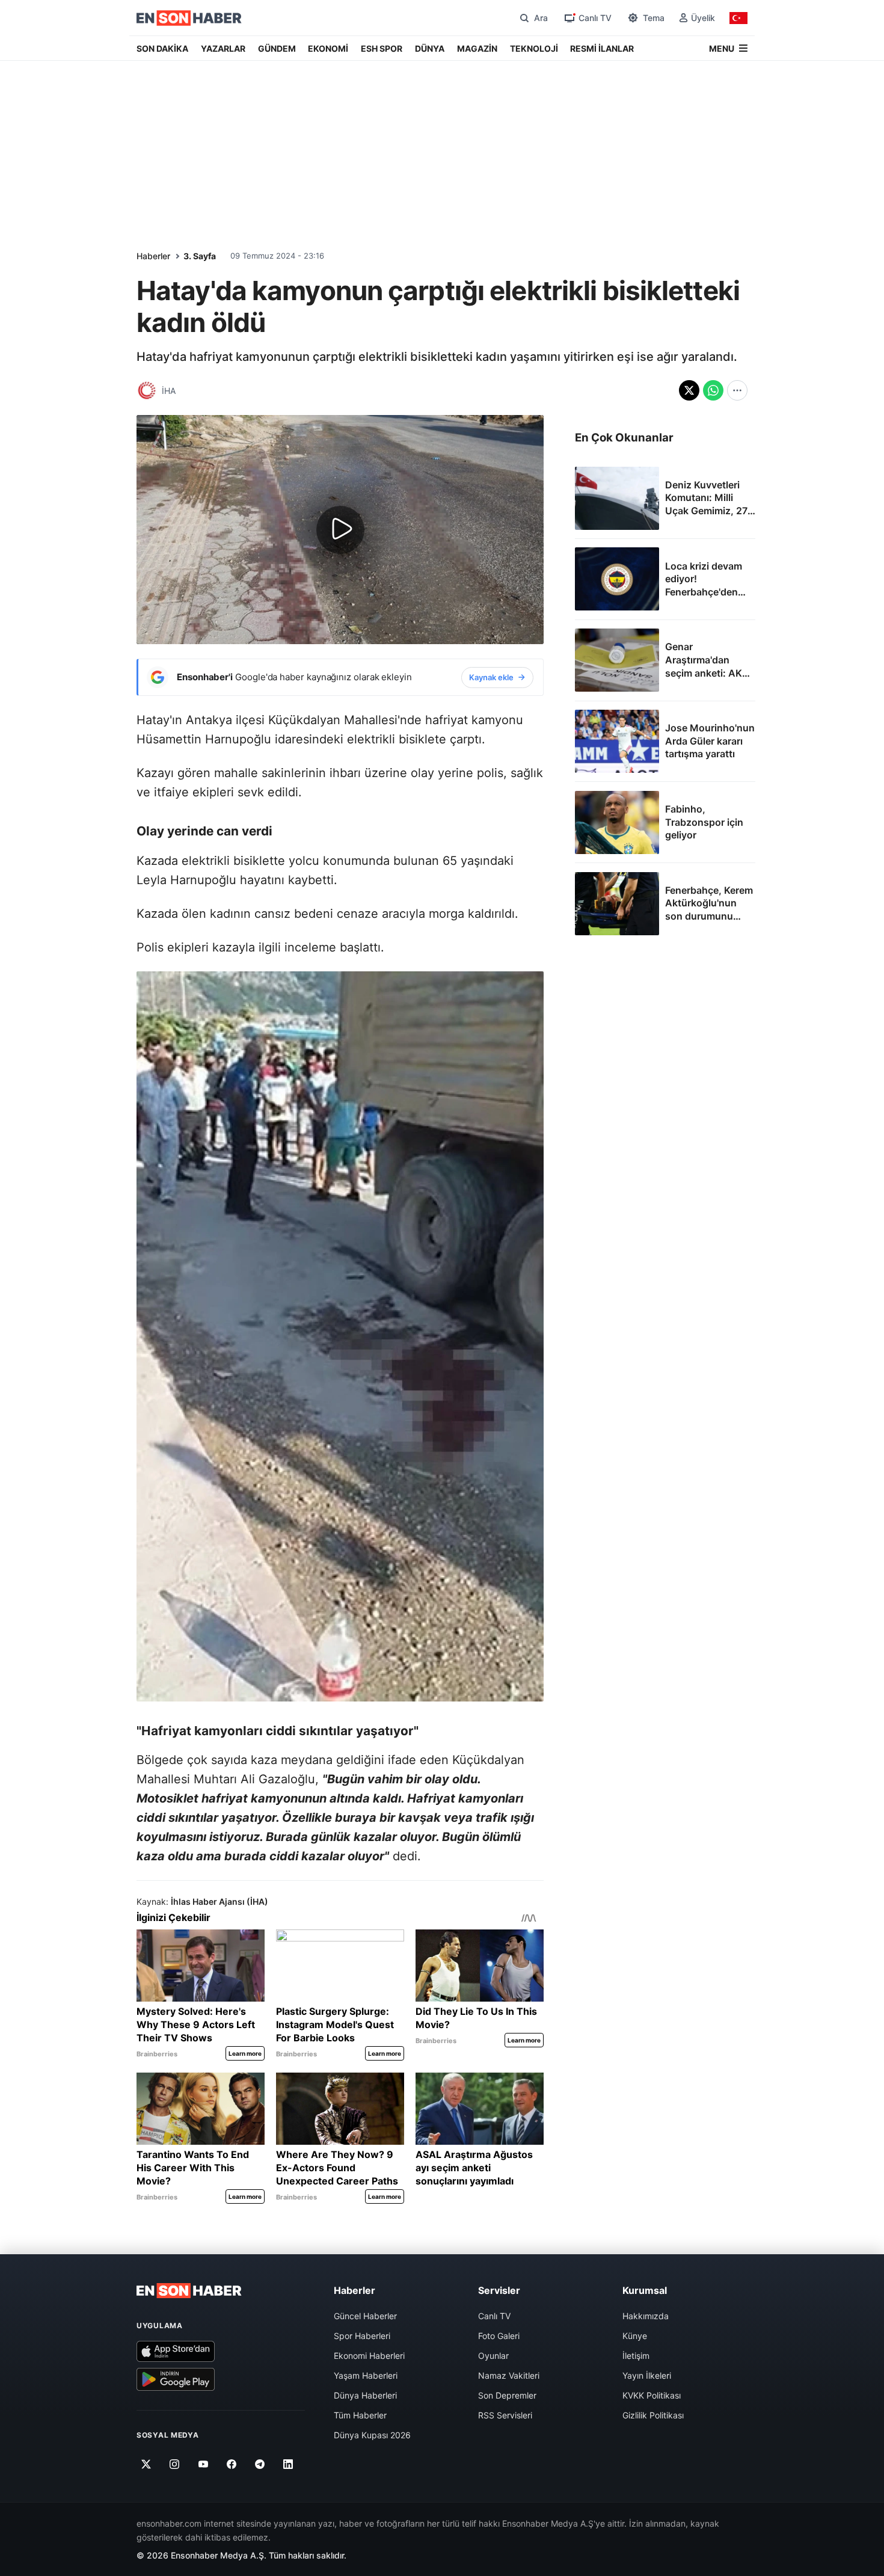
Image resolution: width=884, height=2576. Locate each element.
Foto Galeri (499, 2336)
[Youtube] (203, 2464)
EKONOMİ (328, 48)
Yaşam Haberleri (366, 2375)
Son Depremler (507, 2395)
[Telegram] (260, 2464)
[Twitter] (146, 2464)
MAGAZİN (477, 48)
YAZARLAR (223, 48)
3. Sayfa (200, 256)
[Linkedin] (288, 2464)
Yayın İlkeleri (647, 2375)
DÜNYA (430, 48)
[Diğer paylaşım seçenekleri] (737, 390)
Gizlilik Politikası (653, 2415)
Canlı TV (494, 2316)
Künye (635, 2336)
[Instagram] (175, 2464)
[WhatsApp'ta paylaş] (713, 390)
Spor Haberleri (362, 2336)
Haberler (153, 256)
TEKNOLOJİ (534, 48)
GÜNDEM (277, 48)
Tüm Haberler (360, 2415)
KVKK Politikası (652, 2395)
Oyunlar (493, 2356)
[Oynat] (340, 530)
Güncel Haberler (365, 2316)
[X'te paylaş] (689, 390)
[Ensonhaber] (189, 18)
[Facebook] (232, 2464)
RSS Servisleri (505, 2415)
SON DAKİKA (162, 48)
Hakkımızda (646, 2316)
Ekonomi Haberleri (369, 2356)
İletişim (636, 2356)
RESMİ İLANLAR (602, 48)
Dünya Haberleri (365, 2395)
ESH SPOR (382, 48)
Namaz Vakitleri (509, 2375)
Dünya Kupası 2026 (372, 2435)
